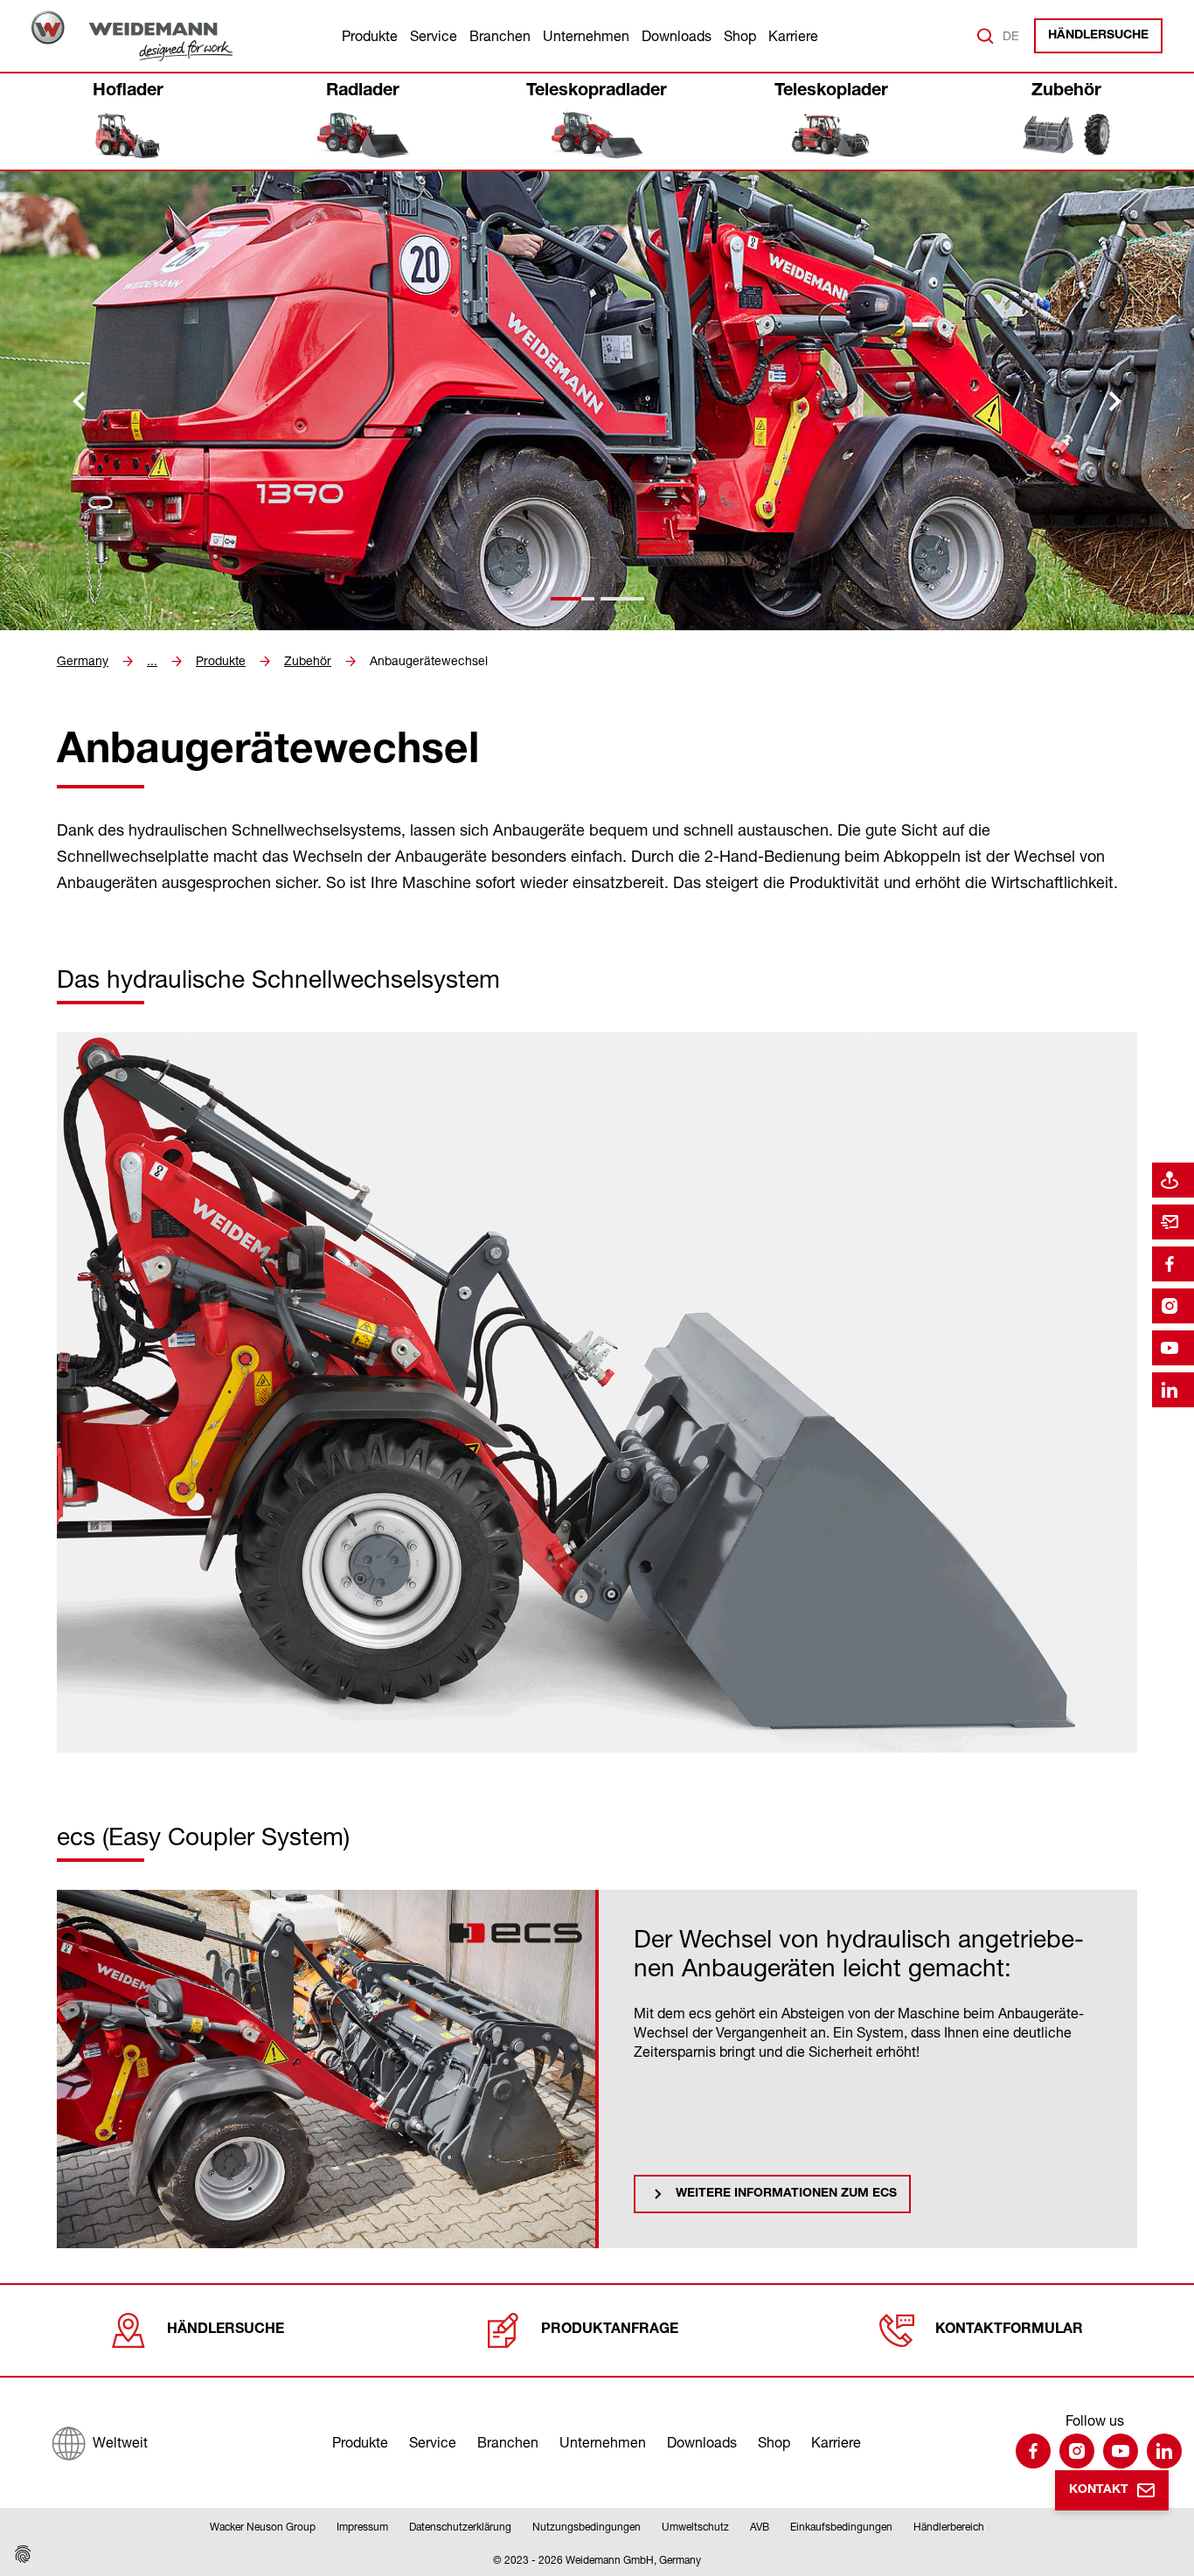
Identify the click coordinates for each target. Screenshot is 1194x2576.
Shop (740, 36)
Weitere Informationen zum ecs (786, 2194)
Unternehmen (586, 36)
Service (434, 36)
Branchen (500, 36)
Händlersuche (1098, 36)
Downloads (677, 36)
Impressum (362, 2527)
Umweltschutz (695, 2527)
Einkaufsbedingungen (841, 2527)
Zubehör (308, 661)
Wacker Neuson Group (263, 2527)
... (152, 661)
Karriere (793, 36)
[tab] (573, 599)
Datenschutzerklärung (460, 2527)
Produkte (370, 36)
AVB (760, 2527)
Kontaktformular (1009, 2330)
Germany (83, 661)
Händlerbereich (949, 2527)
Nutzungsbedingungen (587, 2527)
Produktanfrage (610, 2330)
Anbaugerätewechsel (429, 661)
